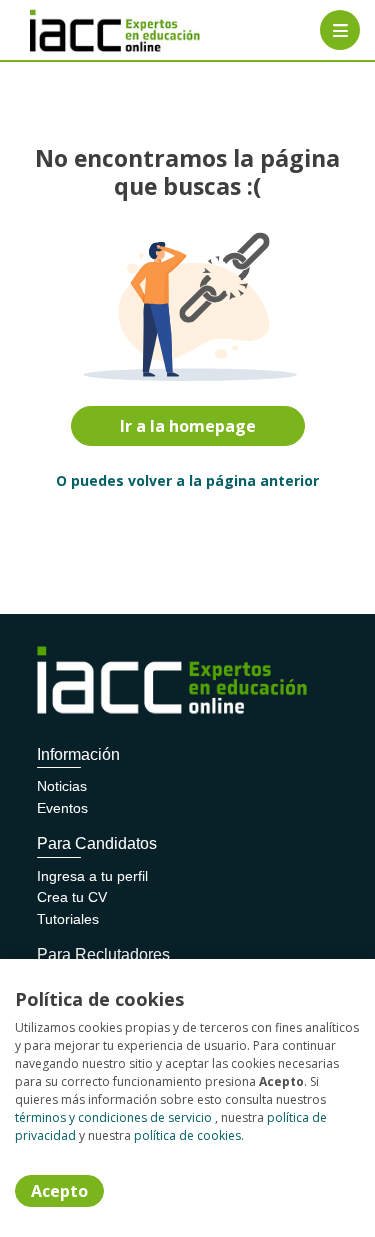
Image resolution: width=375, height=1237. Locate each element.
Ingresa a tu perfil (92, 876)
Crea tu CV (72, 897)
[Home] (86, 30)
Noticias (62, 786)
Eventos (62, 808)
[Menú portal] (340, 30)
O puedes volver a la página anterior (187, 480)
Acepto (59, 1191)
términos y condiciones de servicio (113, 1117)
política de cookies (187, 1135)
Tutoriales (68, 919)
